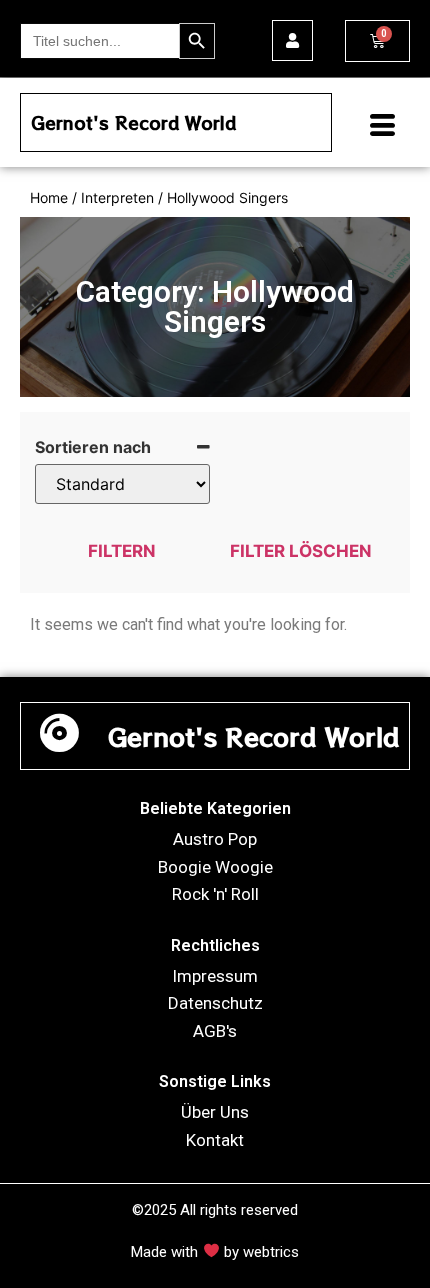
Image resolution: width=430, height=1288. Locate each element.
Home (49, 197)
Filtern (122, 551)
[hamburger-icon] (375, 127)
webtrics (271, 1252)
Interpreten (117, 197)
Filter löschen (301, 551)
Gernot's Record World (133, 122)
